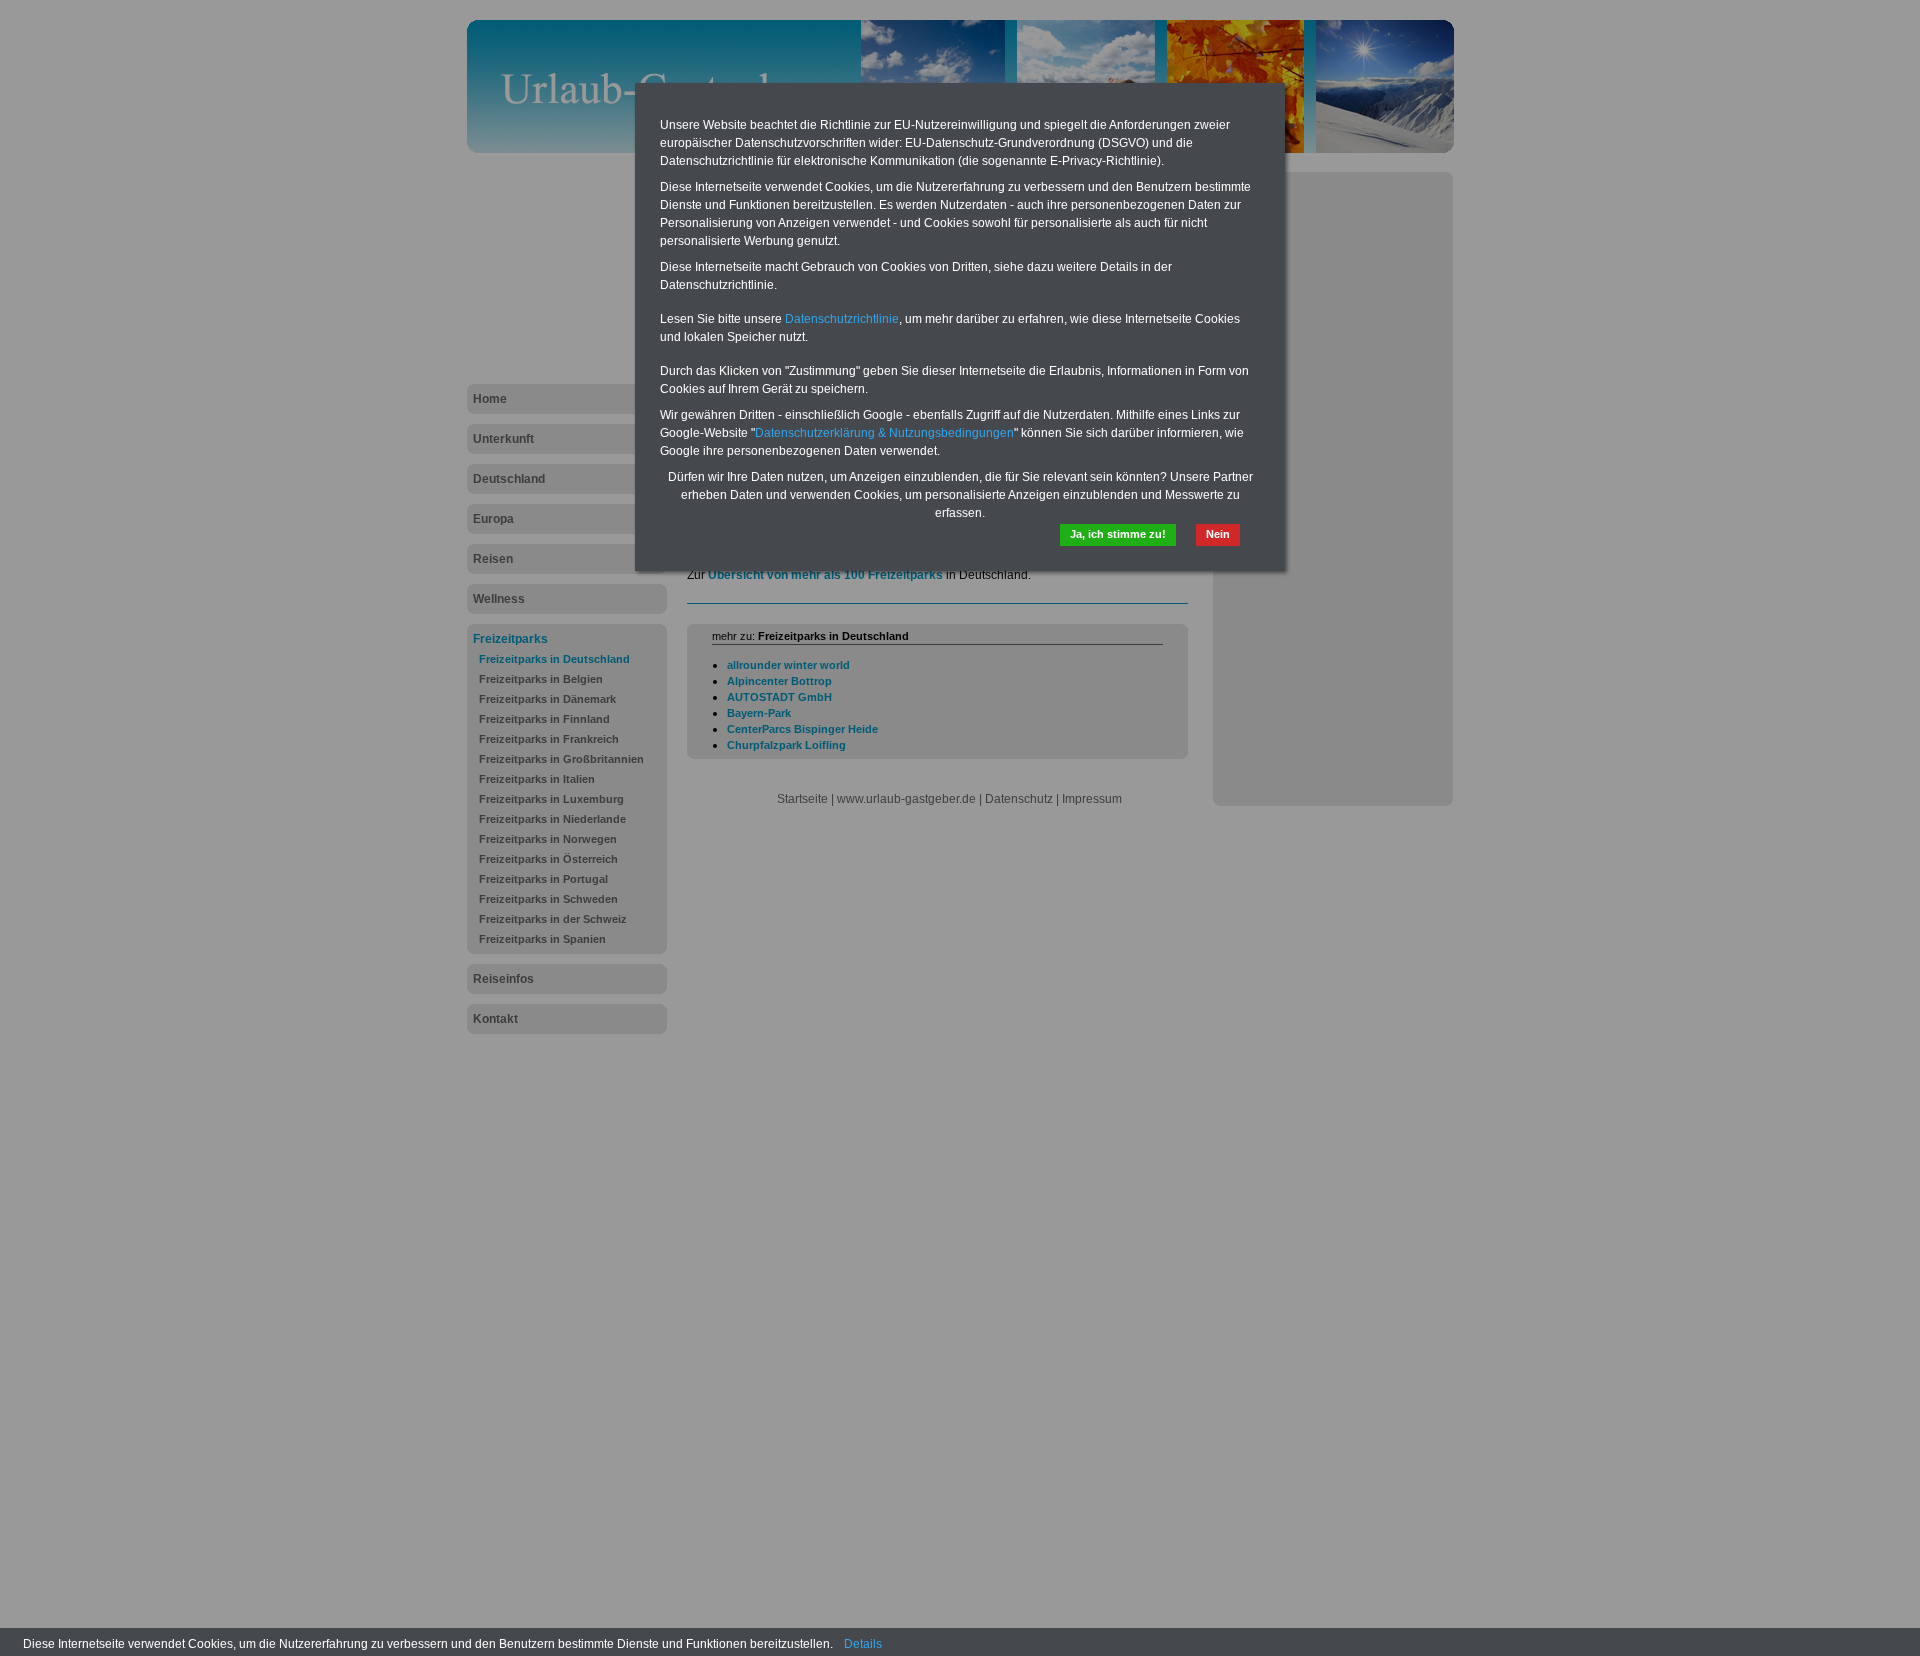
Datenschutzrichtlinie (842, 319)
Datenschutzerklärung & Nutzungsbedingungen (884, 433)
